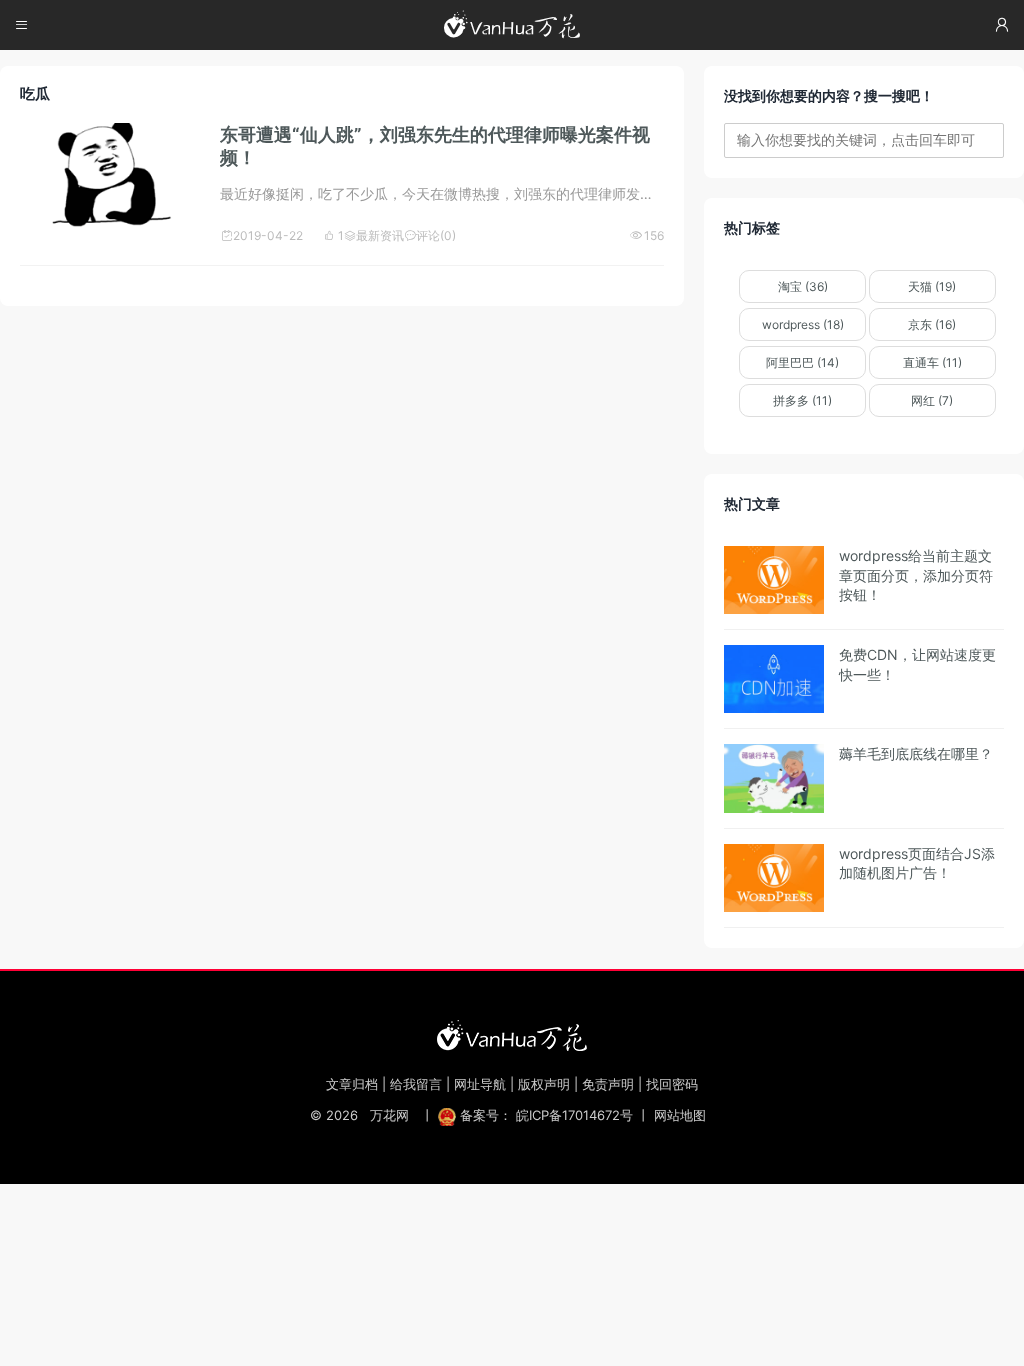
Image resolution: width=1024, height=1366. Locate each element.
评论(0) (430, 235)
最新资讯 (374, 235)
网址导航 (480, 1084)
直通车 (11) (932, 362)
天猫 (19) (932, 286)
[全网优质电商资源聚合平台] (512, 1035)
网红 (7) (932, 400)
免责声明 (608, 1084)
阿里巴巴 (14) (802, 362)
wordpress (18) (803, 324)
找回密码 (672, 1084)
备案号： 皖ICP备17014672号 (546, 1115)
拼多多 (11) (802, 400)
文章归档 (352, 1084)
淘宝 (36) (803, 286)
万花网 (389, 1115)
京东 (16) (932, 324)
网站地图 (680, 1115)
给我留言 (416, 1084)
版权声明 (544, 1084)
